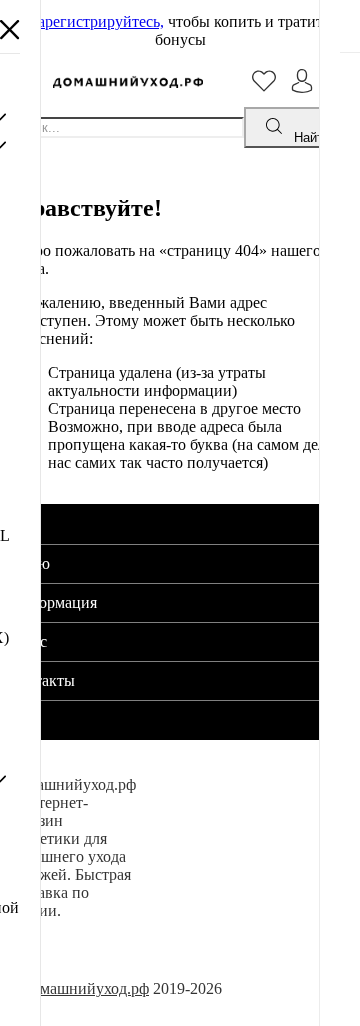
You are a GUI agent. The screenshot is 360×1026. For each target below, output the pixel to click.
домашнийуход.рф (86, 988)
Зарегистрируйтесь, (97, 21)
